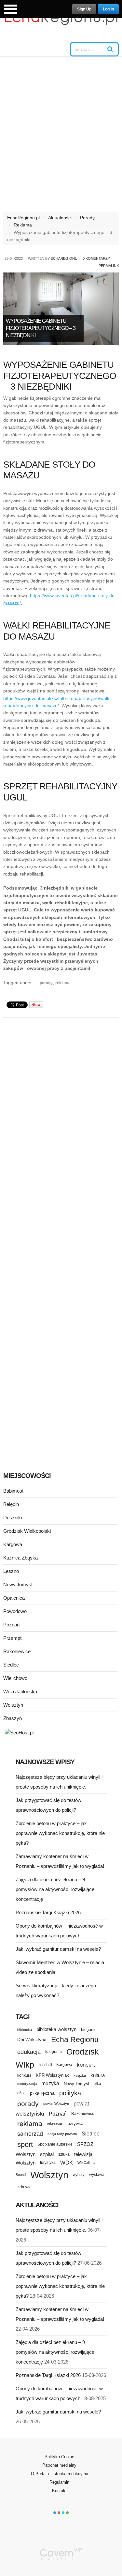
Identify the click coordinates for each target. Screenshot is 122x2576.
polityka (70, 2093)
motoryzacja (27, 2084)
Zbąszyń (13, 1718)
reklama (63, 983)
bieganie (89, 2030)
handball (45, 2065)
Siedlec (11, 1665)
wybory (79, 2175)
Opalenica (14, 1598)
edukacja (29, 2052)
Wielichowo (15, 1678)
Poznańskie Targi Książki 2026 (48, 1912)
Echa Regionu (75, 2040)
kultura (98, 2075)
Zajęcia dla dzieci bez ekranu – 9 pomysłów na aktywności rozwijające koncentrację (55, 1889)
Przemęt (12, 1638)
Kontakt (59, 2491)
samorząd (30, 2134)
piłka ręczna (42, 2093)
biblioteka (25, 2030)
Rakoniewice (17, 1651)
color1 (55, 2513)
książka (80, 2075)
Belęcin (11, 1504)
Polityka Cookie (59, 2457)
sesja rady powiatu (62, 2134)
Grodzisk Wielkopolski (27, 1531)
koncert (86, 2065)
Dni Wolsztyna (32, 2040)
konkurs (24, 2075)
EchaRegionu (64, 258)
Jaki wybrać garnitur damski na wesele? (58, 1949)
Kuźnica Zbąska (20, 1558)
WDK (67, 2163)
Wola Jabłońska (20, 1691)
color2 (59, 2513)
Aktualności (60, 218)
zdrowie (24, 2187)
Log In (108, 9)
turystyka (48, 2163)
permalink (109, 266)
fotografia (54, 2052)
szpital (47, 2154)
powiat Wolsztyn (56, 2103)
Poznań (11, 1625)
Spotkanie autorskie (55, 2144)
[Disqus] (61, 1105)
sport (25, 2144)
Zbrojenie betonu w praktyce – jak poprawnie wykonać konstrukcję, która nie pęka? (60, 1833)
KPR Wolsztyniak (52, 2075)
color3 (63, 2513)
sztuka (64, 2154)
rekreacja (54, 2123)
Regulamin (59, 2482)
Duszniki (13, 1518)
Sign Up (84, 9)
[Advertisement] (61, 138)
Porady (87, 218)
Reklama (23, 225)
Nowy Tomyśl (18, 1584)
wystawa (97, 2175)
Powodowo (15, 1611)
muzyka (50, 2083)
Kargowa (13, 1544)
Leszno (11, 1571)
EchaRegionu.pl (23, 218)
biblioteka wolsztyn (56, 2029)
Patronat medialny (59, 2465)
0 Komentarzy (96, 258)
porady (46, 983)
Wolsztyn (13, 1705)
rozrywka (75, 2124)
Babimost (13, 1491)
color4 (67, 2513)
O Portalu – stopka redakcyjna (60, 2474)
